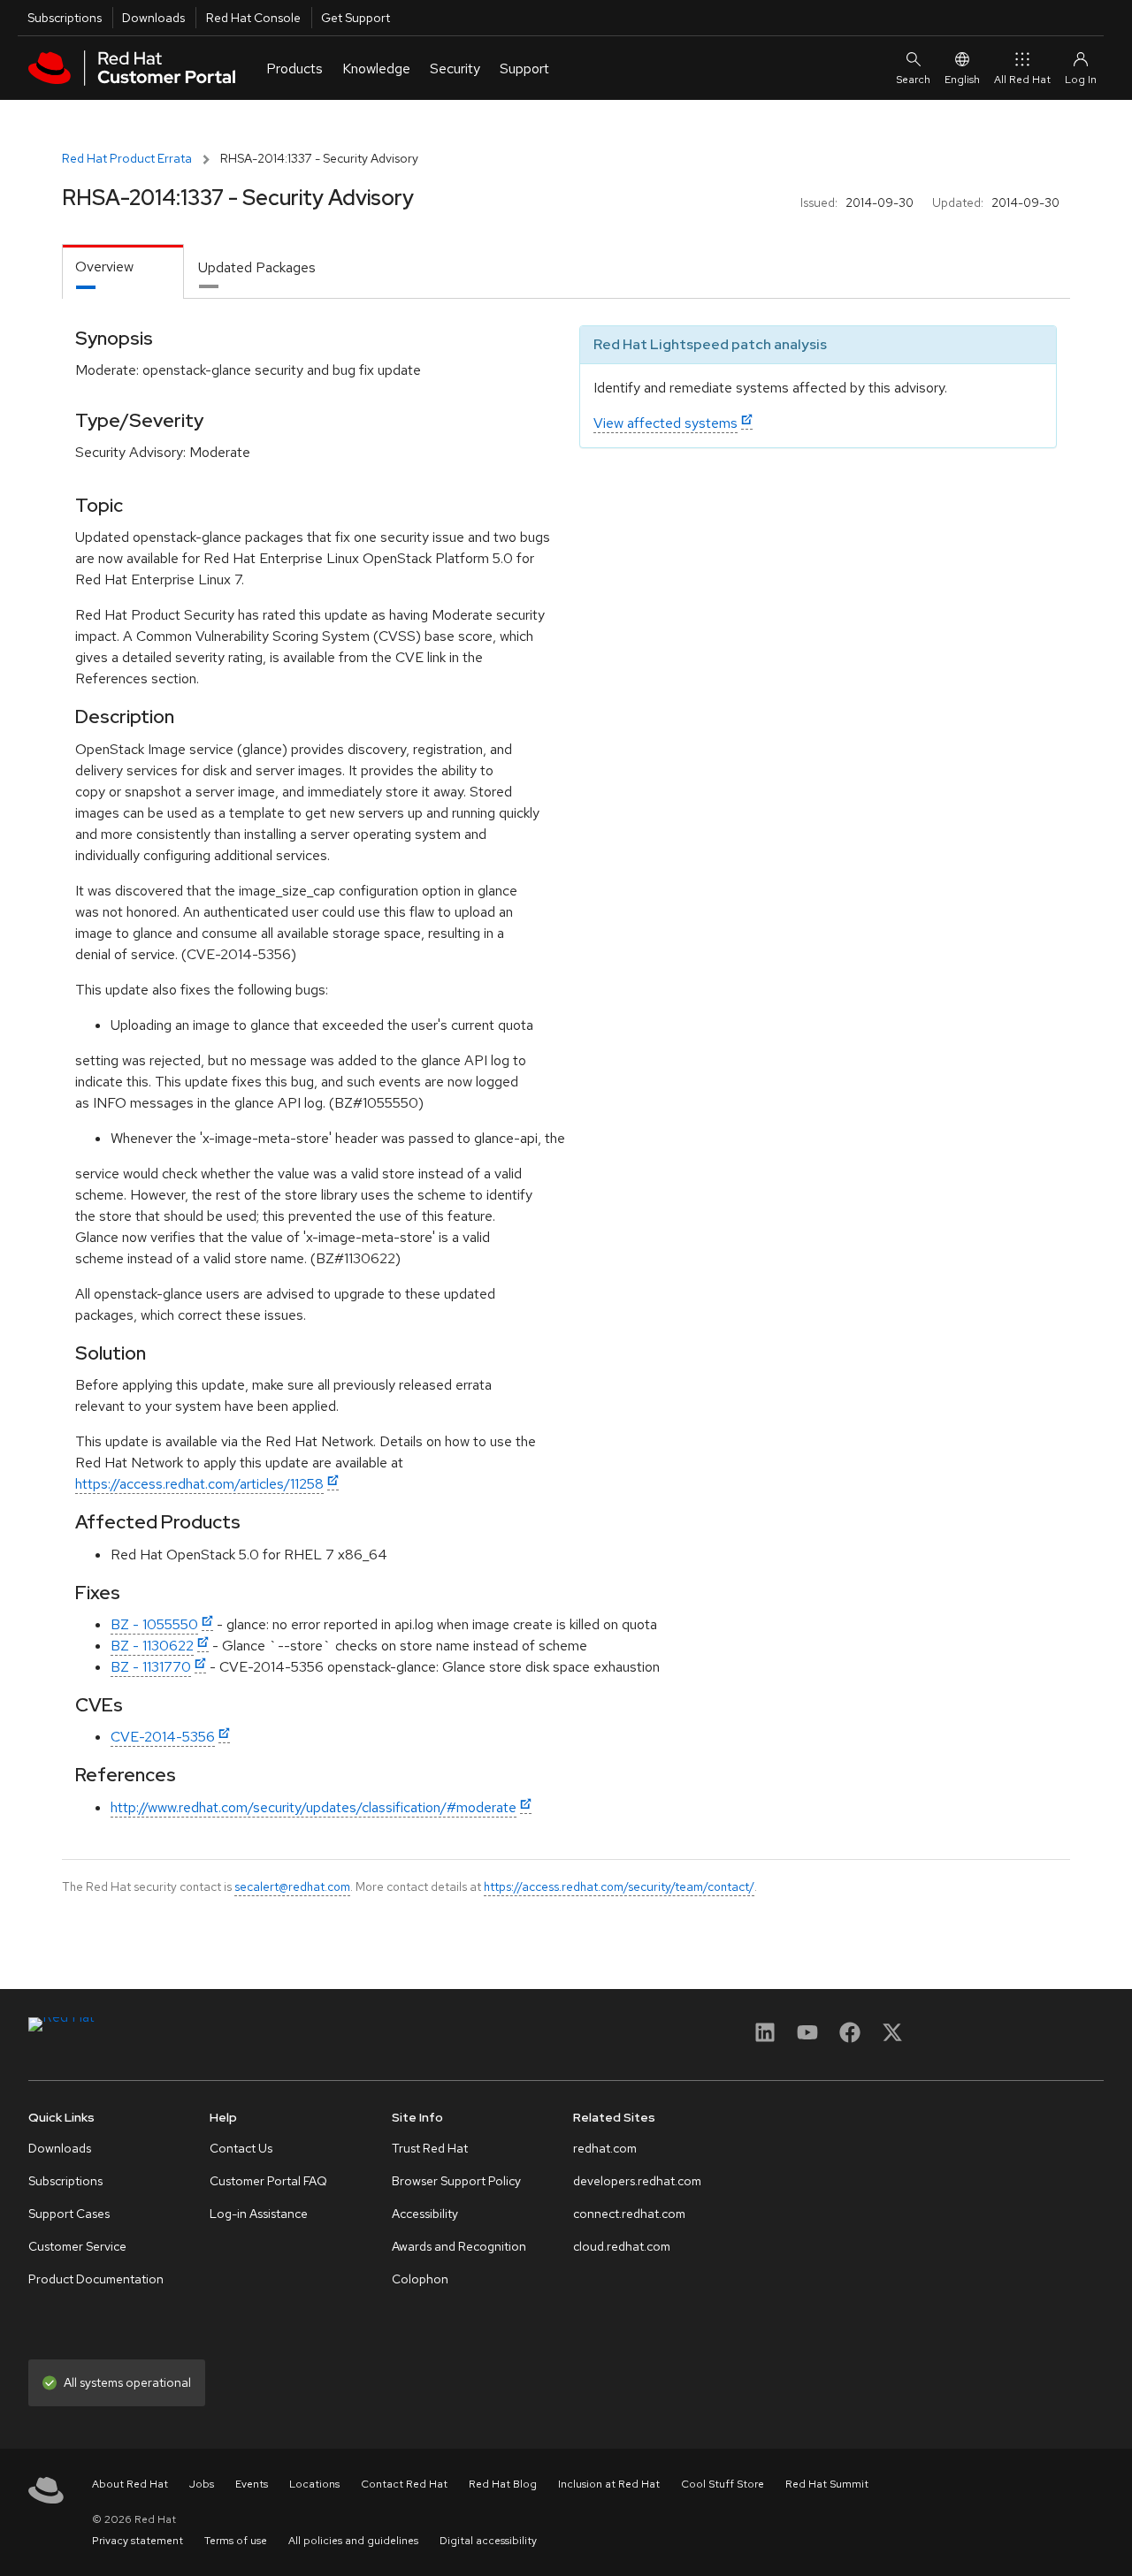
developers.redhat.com (637, 2181)
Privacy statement (138, 2541)
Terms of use (236, 2541)
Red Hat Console (253, 18)
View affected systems (665, 423)
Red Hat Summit (827, 2484)
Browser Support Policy (456, 2181)
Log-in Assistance (259, 2214)
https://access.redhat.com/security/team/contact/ (619, 1886)
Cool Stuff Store (723, 2484)
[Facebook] (850, 2038)
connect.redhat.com (629, 2214)
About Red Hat (130, 2484)
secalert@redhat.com (292, 1886)
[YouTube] (807, 2038)
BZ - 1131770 (151, 1667)
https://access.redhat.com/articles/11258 (199, 1484)
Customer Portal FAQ (268, 2181)
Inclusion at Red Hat (609, 2484)
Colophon (420, 2279)
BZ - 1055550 (154, 1624)
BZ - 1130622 (152, 1646)
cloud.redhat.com (622, 2246)
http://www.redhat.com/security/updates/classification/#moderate (314, 1807)
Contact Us (241, 2148)
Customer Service (77, 2246)
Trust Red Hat (430, 2148)
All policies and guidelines (353, 2541)
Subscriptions (65, 18)
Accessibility (425, 2214)
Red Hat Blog (503, 2484)
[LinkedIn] (765, 2038)
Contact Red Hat (404, 2484)
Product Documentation (96, 2279)
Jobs (202, 2484)
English (962, 80)
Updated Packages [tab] (257, 267)
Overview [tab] (104, 267)
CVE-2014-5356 (163, 1737)
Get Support (356, 18)
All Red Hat (1022, 80)
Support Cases (69, 2214)
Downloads (153, 18)
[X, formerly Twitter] (892, 2038)
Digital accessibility (488, 2541)
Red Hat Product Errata (127, 158)
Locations (314, 2484)
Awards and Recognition (459, 2246)
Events (252, 2484)
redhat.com (605, 2148)
